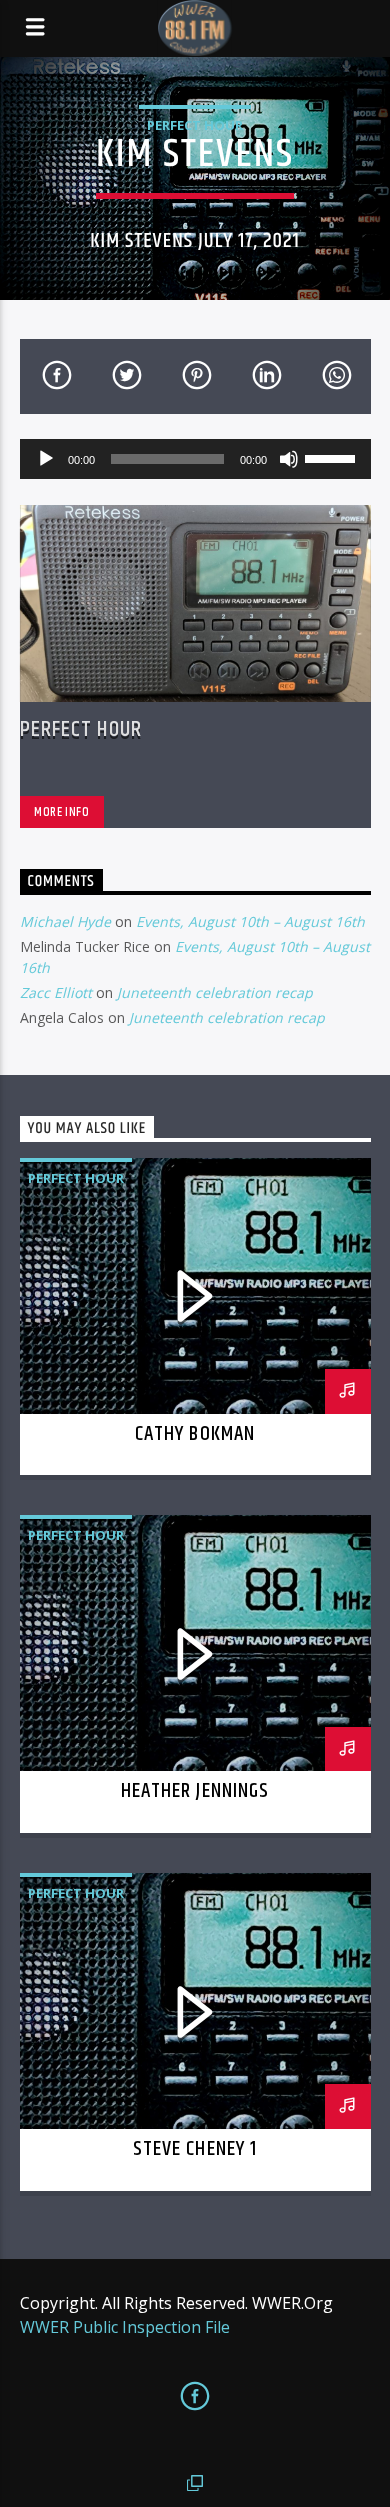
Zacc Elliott (56, 992)
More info (62, 812)
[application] (195, 459)
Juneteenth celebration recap (215, 992)
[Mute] (289, 459)
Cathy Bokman (194, 1434)
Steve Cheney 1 (195, 2149)
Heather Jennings (195, 1791)
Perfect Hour (195, 125)
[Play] (46, 459)
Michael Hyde (65, 921)
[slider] (333, 457)
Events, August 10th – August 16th (250, 921)
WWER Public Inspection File (125, 2327)
